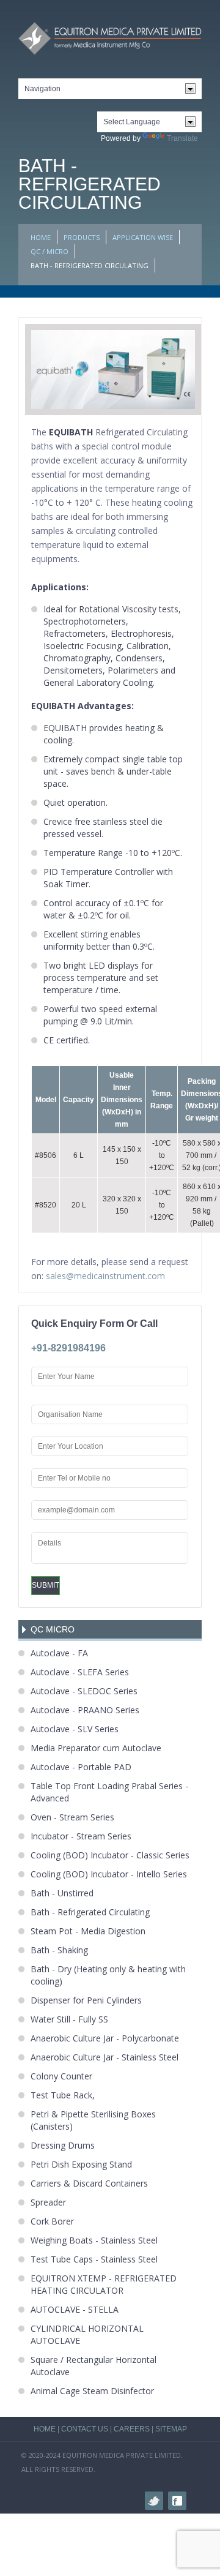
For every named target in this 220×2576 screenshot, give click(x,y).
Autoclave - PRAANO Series (85, 1710)
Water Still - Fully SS (69, 2019)
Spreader (48, 2202)
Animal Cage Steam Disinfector (92, 2391)
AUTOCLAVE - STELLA (75, 2309)
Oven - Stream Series (72, 1817)
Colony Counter (61, 2076)
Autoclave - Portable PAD (81, 1767)
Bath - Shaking (59, 1950)
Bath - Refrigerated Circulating (90, 1912)
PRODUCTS (82, 237)
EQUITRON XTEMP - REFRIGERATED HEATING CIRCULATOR (104, 2284)
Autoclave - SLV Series (75, 1729)
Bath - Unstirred (62, 1893)
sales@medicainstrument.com (105, 1276)
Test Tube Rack (61, 2095)
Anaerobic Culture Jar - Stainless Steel (105, 2057)
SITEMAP (171, 2429)
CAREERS (132, 2429)
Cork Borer (52, 2221)
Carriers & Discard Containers (89, 2183)
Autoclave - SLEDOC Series (84, 1691)
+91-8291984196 (68, 1348)
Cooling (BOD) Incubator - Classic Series (110, 1855)
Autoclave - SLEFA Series (80, 1672)
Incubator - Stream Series (81, 1836)
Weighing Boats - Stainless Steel (94, 2240)
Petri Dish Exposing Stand (81, 2164)
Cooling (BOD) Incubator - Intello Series (109, 1874)
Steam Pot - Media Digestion (88, 1931)
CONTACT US (85, 2429)
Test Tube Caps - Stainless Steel (94, 2259)
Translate (182, 138)
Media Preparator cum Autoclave (96, 1748)
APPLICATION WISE (143, 237)
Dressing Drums (63, 2145)
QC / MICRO (50, 251)
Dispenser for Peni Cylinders (86, 2000)
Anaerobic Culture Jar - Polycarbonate (105, 2038)
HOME (41, 237)
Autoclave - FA (59, 1653)
